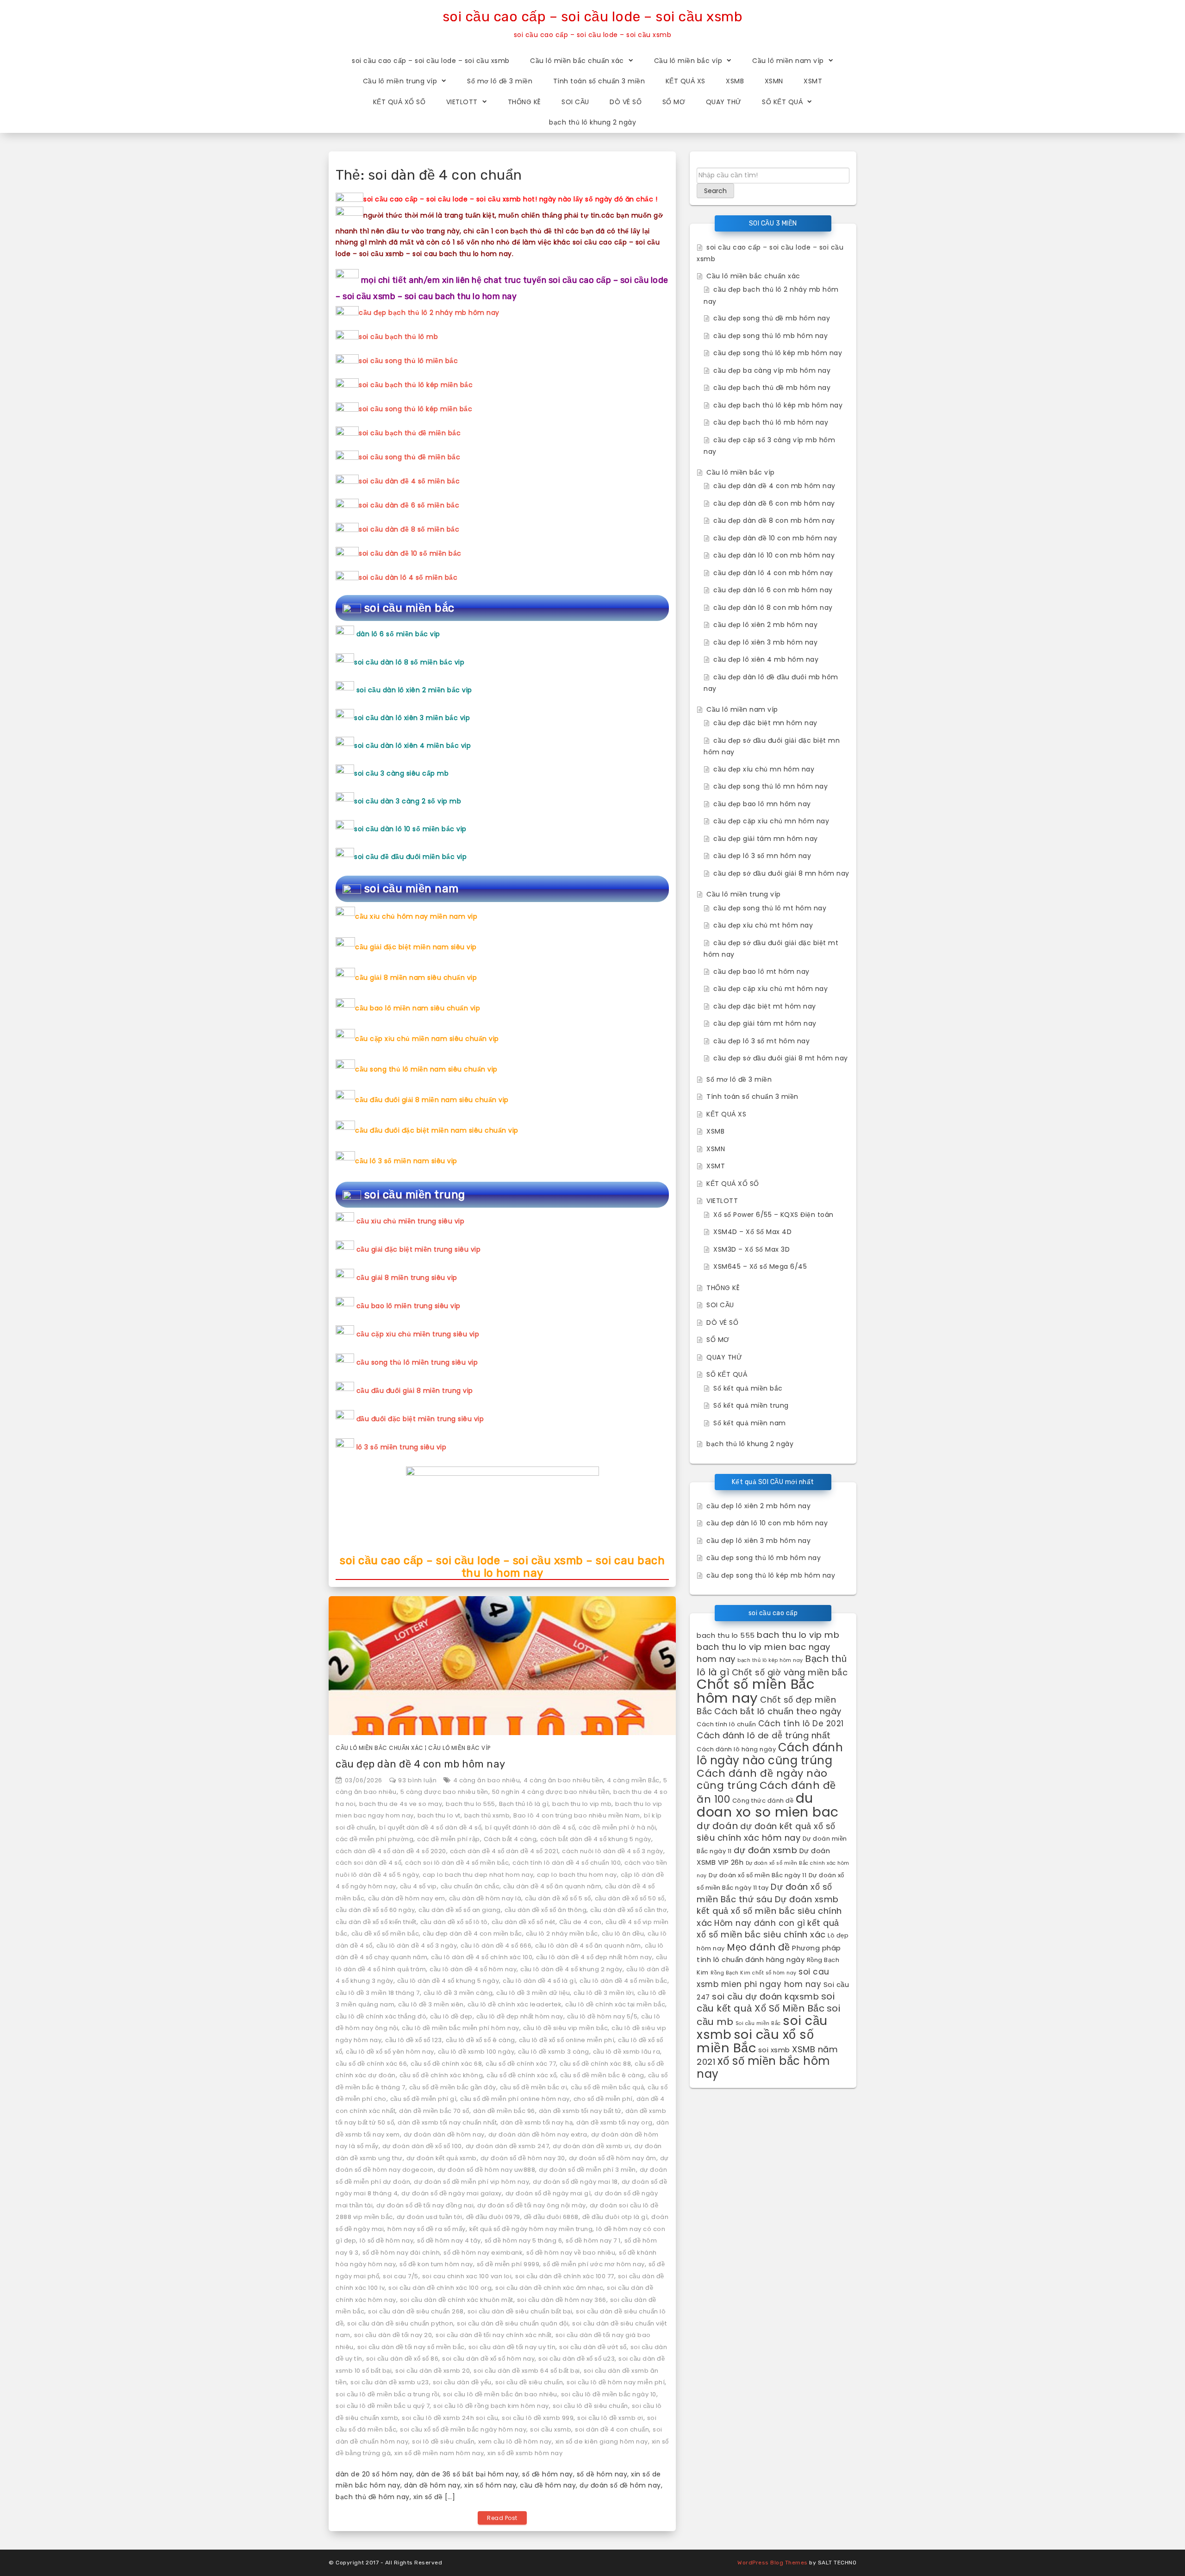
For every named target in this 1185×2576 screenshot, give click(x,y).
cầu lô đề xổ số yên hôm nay (390, 2052)
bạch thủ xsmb (487, 1815)
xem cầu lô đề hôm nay (515, 2441)
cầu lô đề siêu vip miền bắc (566, 2028)
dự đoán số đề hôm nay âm (613, 2158)
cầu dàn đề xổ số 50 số (630, 1898)
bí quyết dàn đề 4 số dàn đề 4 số (430, 1827)
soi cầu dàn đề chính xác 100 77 (565, 2276)
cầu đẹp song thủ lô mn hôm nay (770, 786)
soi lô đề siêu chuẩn (443, 2441)
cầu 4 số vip (418, 1886)
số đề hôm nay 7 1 (593, 2241)
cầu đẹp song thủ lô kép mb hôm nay (778, 353)
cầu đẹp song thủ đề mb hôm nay (772, 318)
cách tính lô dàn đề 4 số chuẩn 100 (567, 1863)
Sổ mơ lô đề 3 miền (500, 81)
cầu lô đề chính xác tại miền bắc (615, 2004)
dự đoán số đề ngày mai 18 (575, 2182)
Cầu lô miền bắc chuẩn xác (577, 61)
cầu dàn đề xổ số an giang (460, 1910)
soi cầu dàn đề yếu (462, 2382)
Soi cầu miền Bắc (758, 2023)
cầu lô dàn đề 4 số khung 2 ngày (571, 1969)
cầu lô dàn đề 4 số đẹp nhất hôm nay (594, 1957)
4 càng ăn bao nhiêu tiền (563, 1780)
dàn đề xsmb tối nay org (614, 2122)
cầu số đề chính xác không (441, 2075)
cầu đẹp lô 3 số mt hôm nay (761, 1041)
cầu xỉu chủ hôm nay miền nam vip (416, 916)
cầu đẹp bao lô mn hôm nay (762, 804)
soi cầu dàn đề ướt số (593, 2347)
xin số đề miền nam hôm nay (439, 2453)
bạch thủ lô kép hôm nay (770, 1660)
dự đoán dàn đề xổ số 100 (422, 2146)
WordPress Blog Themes (773, 2563)
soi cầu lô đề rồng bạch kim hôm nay (491, 2406)
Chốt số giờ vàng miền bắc (790, 1672)
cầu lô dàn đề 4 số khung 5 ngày (448, 1981)
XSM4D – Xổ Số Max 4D (752, 1232)
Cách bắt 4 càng (510, 1839)
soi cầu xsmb (551, 2429)
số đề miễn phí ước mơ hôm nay (594, 2264)
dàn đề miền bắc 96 (504, 2111)
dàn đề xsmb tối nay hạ (536, 2122)
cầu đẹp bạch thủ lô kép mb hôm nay (778, 405)
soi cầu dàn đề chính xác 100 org (440, 2288)
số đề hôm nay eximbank (483, 2253)
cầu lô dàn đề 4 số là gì (539, 1981)
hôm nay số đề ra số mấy (427, 2229)
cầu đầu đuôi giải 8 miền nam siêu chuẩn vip (432, 1100)
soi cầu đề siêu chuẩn (529, 2382)
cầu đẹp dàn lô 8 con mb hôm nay (773, 608)
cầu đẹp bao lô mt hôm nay (761, 971)
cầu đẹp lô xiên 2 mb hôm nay (765, 625)
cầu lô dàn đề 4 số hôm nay (473, 1969)
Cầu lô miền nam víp (788, 61)
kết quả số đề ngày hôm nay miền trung (531, 2229)
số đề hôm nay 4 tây (449, 2241)
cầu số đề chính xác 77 (521, 2064)
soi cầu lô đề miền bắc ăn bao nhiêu (500, 2394)
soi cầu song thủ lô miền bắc (408, 361)
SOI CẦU (575, 102)
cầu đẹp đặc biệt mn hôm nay (765, 723)
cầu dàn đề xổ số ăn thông (546, 1910)
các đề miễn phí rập (449, 1839)
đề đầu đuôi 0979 (493, 2217)
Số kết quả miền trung (751, 1405)
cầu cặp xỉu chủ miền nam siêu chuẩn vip (427, 1039)
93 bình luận (417, 1780)
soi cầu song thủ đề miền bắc (409, 457)
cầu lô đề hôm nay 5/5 (602, 2016)
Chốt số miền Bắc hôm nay (756, 1691)
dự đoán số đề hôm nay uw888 (486, 2170)
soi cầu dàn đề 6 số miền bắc (409, 505)
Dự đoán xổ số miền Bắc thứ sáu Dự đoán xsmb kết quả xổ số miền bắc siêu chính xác (769, 1905)
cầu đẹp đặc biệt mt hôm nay (765, 1006)
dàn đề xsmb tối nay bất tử (580, 2111)
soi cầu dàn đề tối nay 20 (393, 2335)
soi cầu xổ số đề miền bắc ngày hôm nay (463, 2429)
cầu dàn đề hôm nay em (407, 1898)
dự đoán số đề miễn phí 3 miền (587, 2170)
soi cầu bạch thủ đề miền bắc (410, 433)
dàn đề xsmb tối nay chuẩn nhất (447, 2122)
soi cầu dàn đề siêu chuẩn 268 (416, 2311)
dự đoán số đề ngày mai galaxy (452, 2193)
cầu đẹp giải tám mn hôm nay (766, 839)
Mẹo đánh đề (758, 1947)
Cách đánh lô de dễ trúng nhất (764, 1735)
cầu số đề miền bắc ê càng (602, 2075)
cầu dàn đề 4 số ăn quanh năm (552, 1886)
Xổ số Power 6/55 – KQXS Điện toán (773, 1215)
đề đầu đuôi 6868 (551, 2217)
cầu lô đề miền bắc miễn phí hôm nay (461, 2028)
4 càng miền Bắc (633, 1780)
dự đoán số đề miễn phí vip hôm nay (471, 2182)
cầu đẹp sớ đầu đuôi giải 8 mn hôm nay (781, 873)
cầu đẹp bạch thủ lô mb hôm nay (771, 422)
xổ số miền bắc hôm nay (764, 2067)
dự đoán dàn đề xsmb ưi (592, 2146)
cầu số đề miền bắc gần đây (453, 2087)
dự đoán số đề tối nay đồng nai (425, 2205)
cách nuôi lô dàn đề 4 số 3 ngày (613, 1851)
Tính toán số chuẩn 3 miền (599, 81)
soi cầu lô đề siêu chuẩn (590, 2406)
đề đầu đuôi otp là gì (615, 2217)
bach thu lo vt (439, 1815)
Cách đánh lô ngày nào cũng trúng (770, 1754)
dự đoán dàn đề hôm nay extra (538, 2134)
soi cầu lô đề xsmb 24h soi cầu (450, 2418)
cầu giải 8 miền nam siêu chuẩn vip (416, 978)
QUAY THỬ (724, 102)
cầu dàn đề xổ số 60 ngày (375, 1910)
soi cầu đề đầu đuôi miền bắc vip (410, 857)
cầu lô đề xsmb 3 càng (554, 2052)
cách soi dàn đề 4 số (368, 1863)
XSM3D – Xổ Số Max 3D (752, 1249)
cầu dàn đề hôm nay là (485, 1898)
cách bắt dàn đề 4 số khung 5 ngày (596, 1839)
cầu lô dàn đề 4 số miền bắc (624, 1981)
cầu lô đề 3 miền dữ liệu (533, 1993)
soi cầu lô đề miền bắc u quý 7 (383, 2406)
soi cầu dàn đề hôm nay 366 (562, 2300)
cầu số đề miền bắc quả (607, 2087)
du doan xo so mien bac (768, 1805)
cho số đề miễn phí (603, 2099)
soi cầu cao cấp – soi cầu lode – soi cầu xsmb (593, 17)
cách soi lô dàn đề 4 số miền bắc (457, 1863)
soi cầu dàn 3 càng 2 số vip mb (408, 801)
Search (715, 191)
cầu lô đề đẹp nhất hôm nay (520, 2016)
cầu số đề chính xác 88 (595, 2064)
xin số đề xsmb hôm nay (525, 2453)
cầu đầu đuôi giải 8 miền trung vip (415, 1391)
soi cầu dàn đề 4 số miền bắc (409, 481)
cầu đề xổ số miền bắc (385, 1934)
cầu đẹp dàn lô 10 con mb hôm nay (774, 555)
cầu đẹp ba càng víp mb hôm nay (772, 370)
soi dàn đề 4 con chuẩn (612, 2429)
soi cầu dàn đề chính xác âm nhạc (549, 2288)
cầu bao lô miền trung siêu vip (409, 1306)
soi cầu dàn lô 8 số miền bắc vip (409, 662)
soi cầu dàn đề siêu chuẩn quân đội (513, 2323)
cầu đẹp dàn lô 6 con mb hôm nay (773, 590)
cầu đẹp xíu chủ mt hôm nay (763, 925)
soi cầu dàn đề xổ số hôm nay (488, 2359)
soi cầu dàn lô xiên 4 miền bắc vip (412, 746)
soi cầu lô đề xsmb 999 (538, 2418)
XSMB (735, 81)
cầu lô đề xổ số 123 (414, 2040)
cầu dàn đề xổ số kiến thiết (376, 1922)
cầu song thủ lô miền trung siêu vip (417, 1362)
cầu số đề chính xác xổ (521, 2075)
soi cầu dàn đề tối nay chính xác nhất (494, 2335)
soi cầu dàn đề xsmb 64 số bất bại (527, 2371)
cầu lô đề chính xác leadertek (515, 2004)
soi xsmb (774, 2050)
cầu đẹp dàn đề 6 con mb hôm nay (774, 503)
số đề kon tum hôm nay (436, 2264)
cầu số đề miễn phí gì (424, 2099)
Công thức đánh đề (763, 1801)
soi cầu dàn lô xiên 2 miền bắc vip (414, 690)
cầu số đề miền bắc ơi (534, 2087)
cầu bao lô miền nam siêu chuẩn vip (418, 1008)
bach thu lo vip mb (582, 1804)
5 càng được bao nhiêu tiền (444, 1792)
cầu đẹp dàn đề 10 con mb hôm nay (775, 538)
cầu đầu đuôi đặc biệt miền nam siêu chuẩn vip (437, 1130)
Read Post (502, 2518)
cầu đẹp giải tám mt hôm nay (765, 1023)
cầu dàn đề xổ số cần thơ (629, 1910)
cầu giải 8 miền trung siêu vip (407, 1278)
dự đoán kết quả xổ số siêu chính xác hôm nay (766, 1832)
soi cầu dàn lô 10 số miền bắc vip (410, 829)
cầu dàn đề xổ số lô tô (454, 1922)
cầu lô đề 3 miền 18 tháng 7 (378, 1993)
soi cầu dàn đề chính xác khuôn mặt (457, 2300)
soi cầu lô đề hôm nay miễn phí (616, 2382)
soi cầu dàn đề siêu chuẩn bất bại (520, 2311)
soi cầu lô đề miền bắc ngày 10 (609, 2394)
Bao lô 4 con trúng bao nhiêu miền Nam (577, 1815)
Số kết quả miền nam (750, 1423)
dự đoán (717, 1826)
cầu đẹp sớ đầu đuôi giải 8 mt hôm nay (781, 1058)
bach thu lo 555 (471, 1804)
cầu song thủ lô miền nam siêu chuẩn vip (426, 1069)
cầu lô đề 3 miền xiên (431, 2004)
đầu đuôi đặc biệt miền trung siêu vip (420, 1419)
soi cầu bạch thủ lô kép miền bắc (416, 385)
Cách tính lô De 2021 (801, 1724)
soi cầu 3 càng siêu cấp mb (401, 773)
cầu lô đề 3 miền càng (458, 1993)
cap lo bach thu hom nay (577, 1875)
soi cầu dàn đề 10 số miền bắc (410, 553)
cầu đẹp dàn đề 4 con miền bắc (472, 1934)
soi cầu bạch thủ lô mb (398, 337)
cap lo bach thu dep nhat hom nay (478, 1875)
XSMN (774, 81)
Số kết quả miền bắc (748, 1388)
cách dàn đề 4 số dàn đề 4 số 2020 (391, 1851)
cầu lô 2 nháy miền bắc (562, 1934)
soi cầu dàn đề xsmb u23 (390, 2382)
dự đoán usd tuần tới (430, 2217)
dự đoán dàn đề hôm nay (444, 2134)
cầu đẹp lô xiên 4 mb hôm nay (766, 659)
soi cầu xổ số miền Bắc (755, 2041)
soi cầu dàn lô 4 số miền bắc (408, 577)
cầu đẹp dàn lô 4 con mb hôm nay (773, 573)
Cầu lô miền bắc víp (688, 61)
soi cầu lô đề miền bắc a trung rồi (387, 2394)
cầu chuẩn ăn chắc (470, 1886)
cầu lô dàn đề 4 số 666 (496, 1946)
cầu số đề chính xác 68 (446, 2064)
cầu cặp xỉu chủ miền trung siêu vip (418, 1334)
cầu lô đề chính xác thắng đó (381, 2016)
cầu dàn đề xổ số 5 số (558, 1898)
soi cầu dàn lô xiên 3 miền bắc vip (412, 718)
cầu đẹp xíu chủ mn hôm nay (764, 769)
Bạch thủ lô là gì (524, 1804)
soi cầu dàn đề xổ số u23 (577, 2359)
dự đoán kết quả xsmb (442, 2158)
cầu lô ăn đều (623, 1934)
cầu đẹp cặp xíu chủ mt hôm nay (770, 989)
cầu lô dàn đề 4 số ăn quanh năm (588, 1946)
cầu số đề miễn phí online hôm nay (515, 2099)
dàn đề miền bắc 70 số (434, 2111)
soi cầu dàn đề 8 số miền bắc (409, 529)
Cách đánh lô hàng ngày (736, 1749)
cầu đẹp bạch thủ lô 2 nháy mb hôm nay (429, 313)
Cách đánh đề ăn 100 (766, 1792)
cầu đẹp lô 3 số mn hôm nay (762, 856)
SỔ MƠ (674, 102)
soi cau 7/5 (401, 2276)
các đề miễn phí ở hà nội (617, 1827)
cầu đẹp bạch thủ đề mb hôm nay (772, 388)
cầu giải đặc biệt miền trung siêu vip (419, 1249)
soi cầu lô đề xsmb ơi (610, 2418)
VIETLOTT (462, 102)
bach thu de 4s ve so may (401, 1804)
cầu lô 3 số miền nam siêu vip (406, 1161)
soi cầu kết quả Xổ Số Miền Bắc (766, 2003)
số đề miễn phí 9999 (508, 2264)
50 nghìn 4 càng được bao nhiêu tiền (551, 1792)
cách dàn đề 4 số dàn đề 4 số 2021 (504, 1851)
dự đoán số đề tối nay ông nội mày (532, 2205)
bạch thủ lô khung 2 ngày (592, 122)
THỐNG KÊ (524, 102)
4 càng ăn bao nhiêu (487, 1780)
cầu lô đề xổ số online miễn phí (567, 2040)
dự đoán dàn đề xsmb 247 (508, 2146)
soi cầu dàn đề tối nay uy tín (512, 2347)
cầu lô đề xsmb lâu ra (627, 2052)
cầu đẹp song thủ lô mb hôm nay (770, 336)
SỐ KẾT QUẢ (782, 102)
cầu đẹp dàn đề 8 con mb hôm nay (774, 520)
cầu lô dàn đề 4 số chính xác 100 (482, 1957)
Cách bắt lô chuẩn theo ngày (778, 1711)
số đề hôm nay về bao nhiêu (571, 2253)
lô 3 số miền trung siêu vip (402, 1447)
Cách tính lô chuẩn (726, 1724)
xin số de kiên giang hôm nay (602, 2441)
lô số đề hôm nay (387, 2241)
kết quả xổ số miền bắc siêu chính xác (768, 1929)
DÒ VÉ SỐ (626, 102)
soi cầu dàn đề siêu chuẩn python (400, 2323)
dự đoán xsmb (765, 1850)
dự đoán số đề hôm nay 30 (523, 2158)
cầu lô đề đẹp (451, 2016)
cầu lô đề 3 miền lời (604, 1993)
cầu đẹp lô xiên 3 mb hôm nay (765, 642)
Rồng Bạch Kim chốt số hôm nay (754, 1973)
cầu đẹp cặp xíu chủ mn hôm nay (771, 821)
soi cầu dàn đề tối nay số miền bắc (411, 2347)
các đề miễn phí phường (374, 1839)
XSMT (813, 81)
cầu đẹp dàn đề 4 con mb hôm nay (421, 1764)
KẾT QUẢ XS (686, 81)
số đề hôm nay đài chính (401, 2253)
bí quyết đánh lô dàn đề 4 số (530, 1827)
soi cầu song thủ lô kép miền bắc (415, 409)
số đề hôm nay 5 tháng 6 (524, 2241)
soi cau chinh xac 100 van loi (467, 2276)
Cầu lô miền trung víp (400, 81)
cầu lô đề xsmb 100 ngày (476, 2052)
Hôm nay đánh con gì (760, 1923)
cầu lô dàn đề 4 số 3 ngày (417, 1946)
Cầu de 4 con (580, 1922)
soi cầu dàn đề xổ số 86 (402, 2359)
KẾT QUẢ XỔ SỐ (399, 102)
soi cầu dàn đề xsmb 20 (433, 2371)
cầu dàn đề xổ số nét (524, 1922)
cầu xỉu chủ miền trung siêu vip (411, 1221)
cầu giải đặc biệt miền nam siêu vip (416, 947)
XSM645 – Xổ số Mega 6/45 (760, 1266)
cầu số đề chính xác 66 (371, 2064)
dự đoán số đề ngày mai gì (548, 2193)
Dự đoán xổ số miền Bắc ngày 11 (758, 1875)
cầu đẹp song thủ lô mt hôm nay (770, 908)
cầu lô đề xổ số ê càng (480, 2040)
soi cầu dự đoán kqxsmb (765, 1996)
